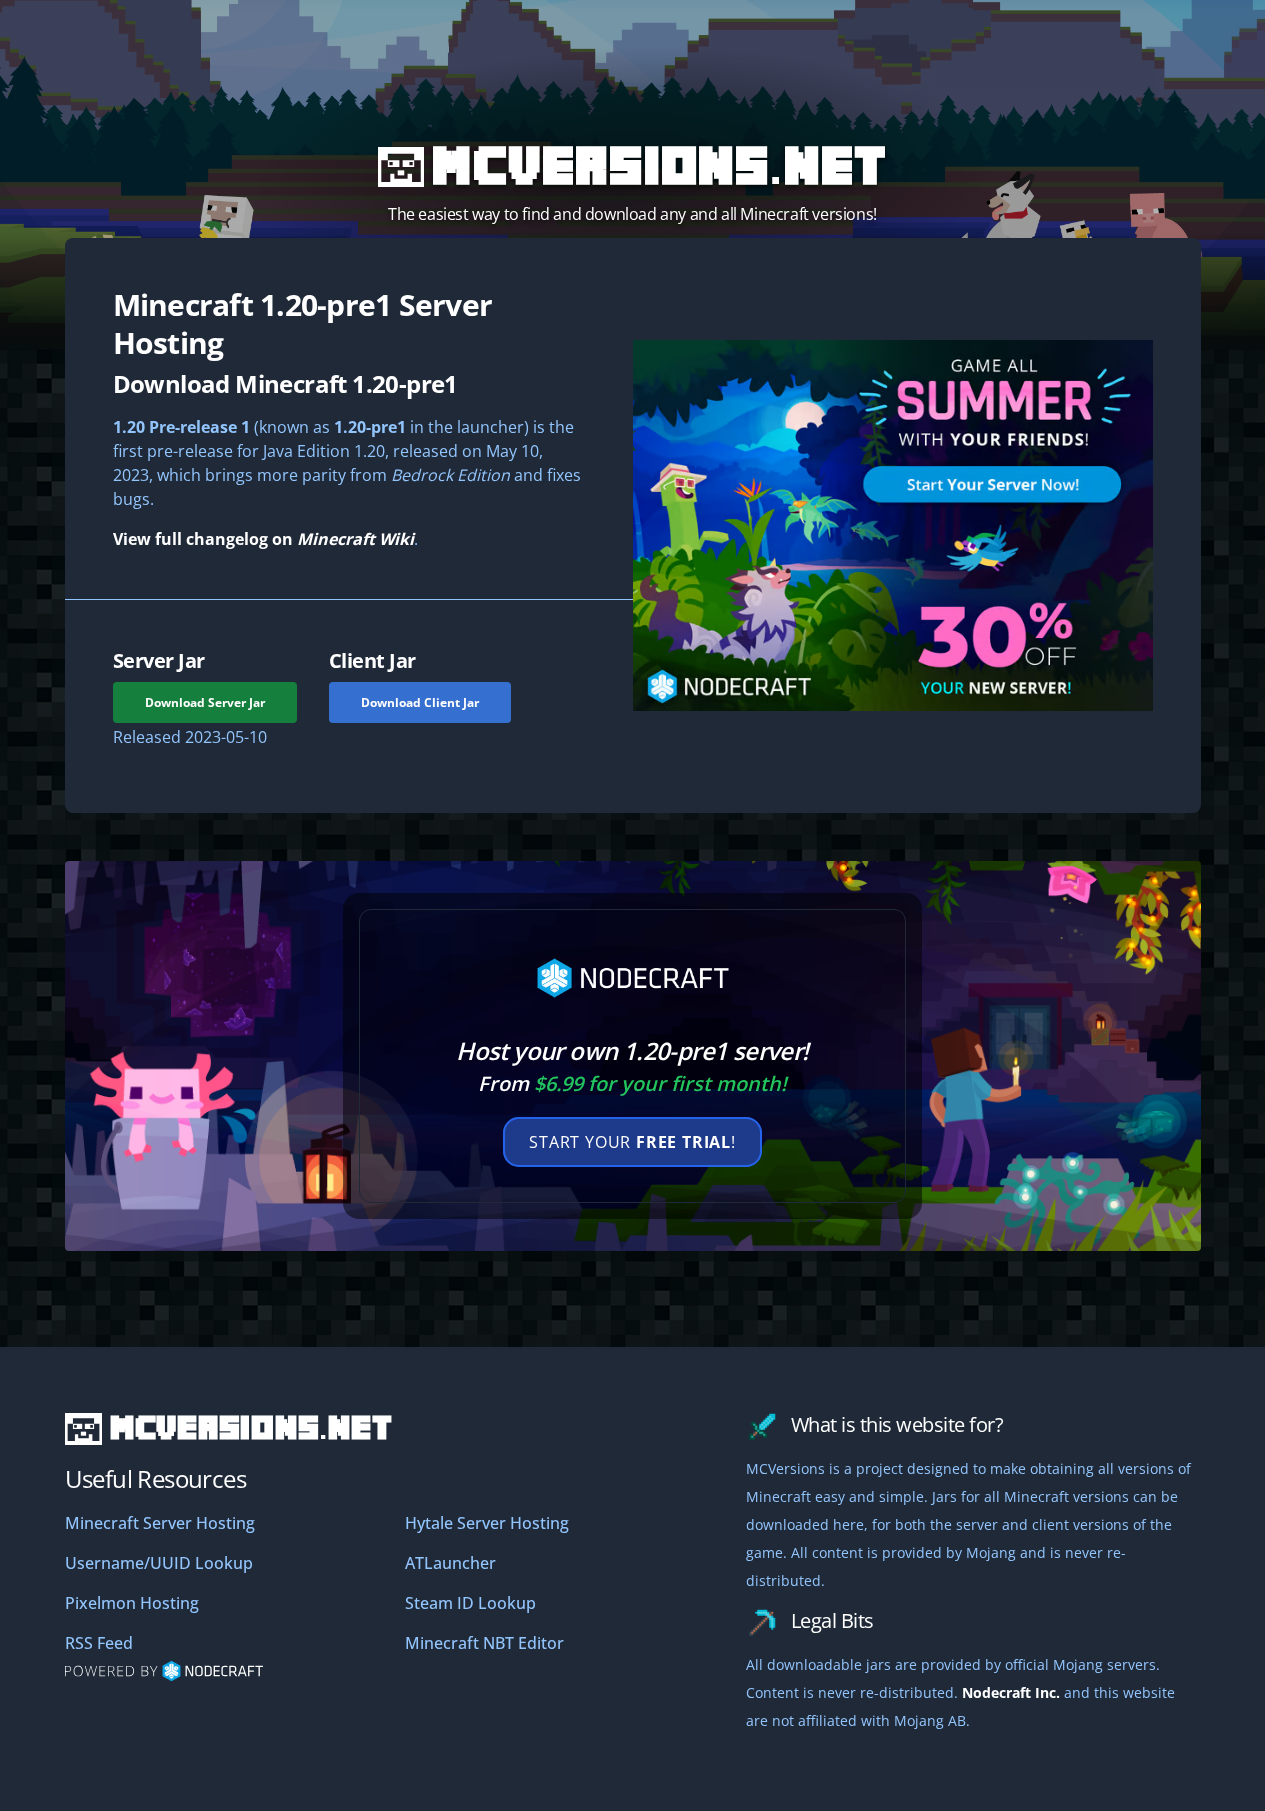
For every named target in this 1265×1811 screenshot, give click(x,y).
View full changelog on (263, 539)
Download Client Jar (420, 702)
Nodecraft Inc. (1011, 1692)
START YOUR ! (632, 1142)
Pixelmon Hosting (132, 1603)
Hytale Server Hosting (487, 1523)
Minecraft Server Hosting (160, 1523)
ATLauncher (450, 1563)
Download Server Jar (205, 702)
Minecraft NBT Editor (484, 1643)
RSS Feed (99, 1643)
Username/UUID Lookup (159, 1563)
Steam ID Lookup (470, 1603)
